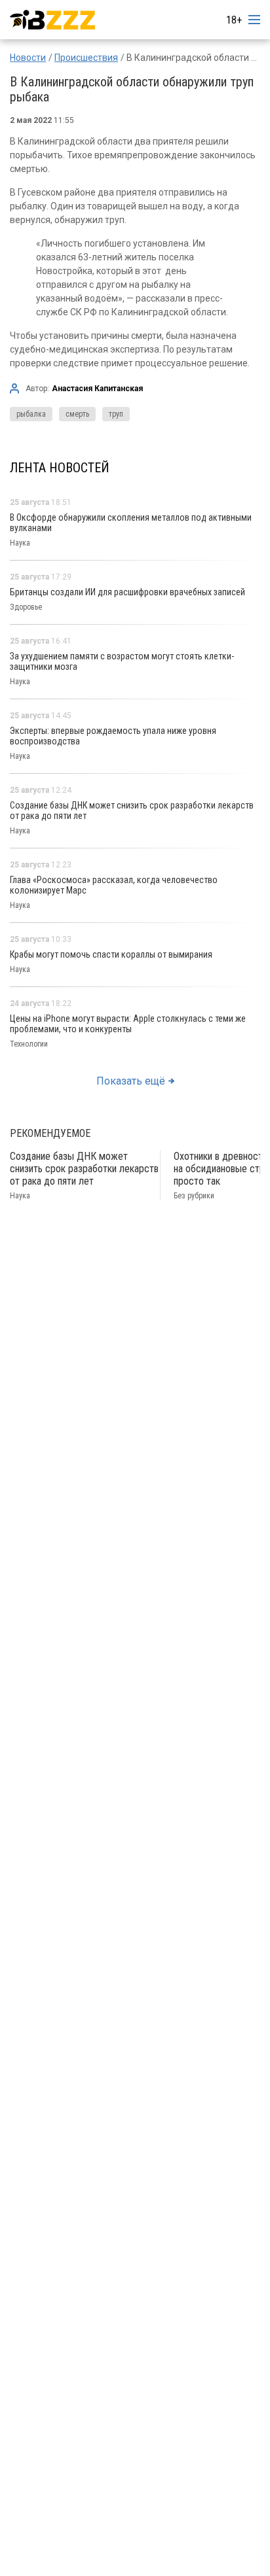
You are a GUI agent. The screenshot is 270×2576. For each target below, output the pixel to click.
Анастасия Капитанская (97, 389)
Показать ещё (131, 1081)
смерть (77, 414)
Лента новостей (60, 468)
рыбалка (31, 414)
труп (116, 414)
